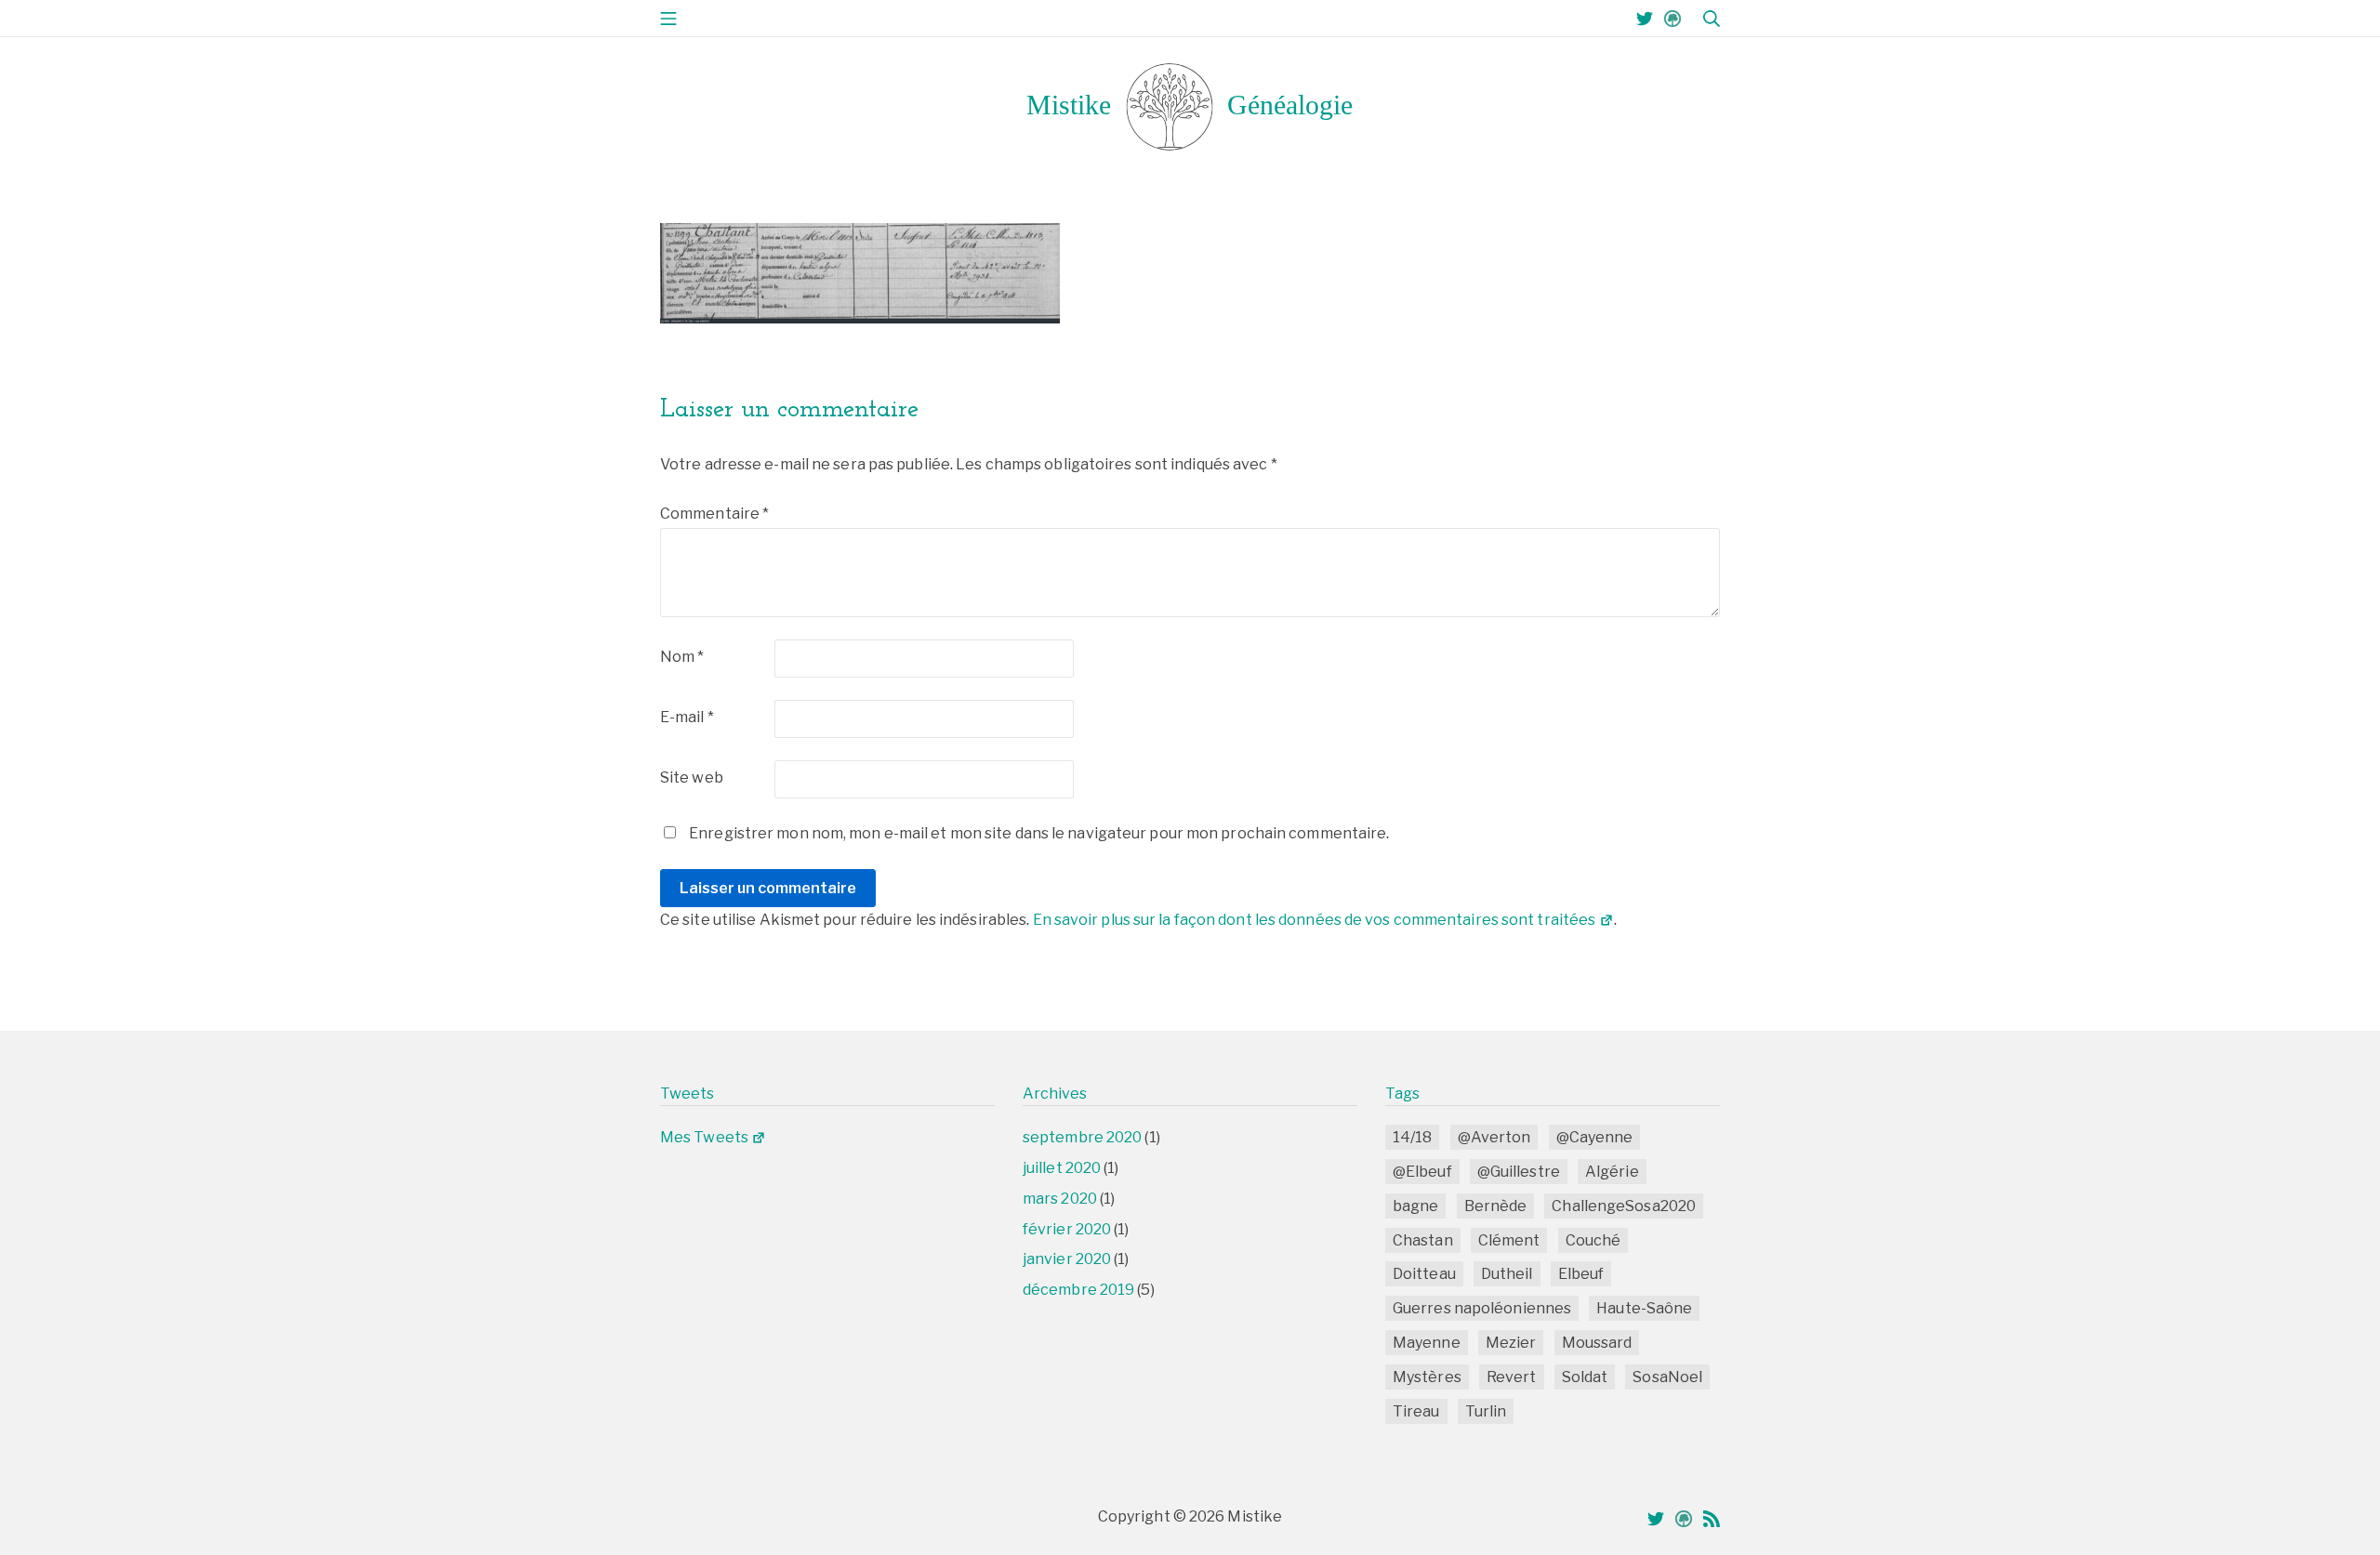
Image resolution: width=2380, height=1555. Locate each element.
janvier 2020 (1067, 1259)
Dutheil (1507, 1274)
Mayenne (1427, 1343)
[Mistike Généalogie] (1190, 106)
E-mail (687, 717)
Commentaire (714, 514)
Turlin (1486, 1411)
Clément (1509, 1240)
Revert (1512, 1377)
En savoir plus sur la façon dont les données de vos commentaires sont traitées (1315, 920)
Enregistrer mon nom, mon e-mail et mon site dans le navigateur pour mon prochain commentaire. (1039, 833)
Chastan (1423, 1240)
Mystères (1427, 1377)
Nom (682, 657)
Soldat (1585, 1377)
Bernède (1496, 1206)
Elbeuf (1581, 1274)
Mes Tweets (704, 1137)
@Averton (1494, 1137)
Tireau (1416, 1411)
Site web (692, 777)
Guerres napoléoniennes (1482, 1308)
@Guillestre (1519, 1172)
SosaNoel (1667, 1377)
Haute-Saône (1644, 1308)
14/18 (1413, 1137)
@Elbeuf (1422, 1172)
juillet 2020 (1062, 1168)
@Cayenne (1595, 1137)
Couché (1593, 1240)
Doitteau (1424, 1274)
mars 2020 (1060, 1199)
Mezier (1511, 1343)
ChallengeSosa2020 (1624, 1206)
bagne (1416, 1206)
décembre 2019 (1078, 1290)
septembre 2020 (1082, 1137)
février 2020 (1067, 1229)
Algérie (1612, 1172)
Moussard (1597, 1343)
